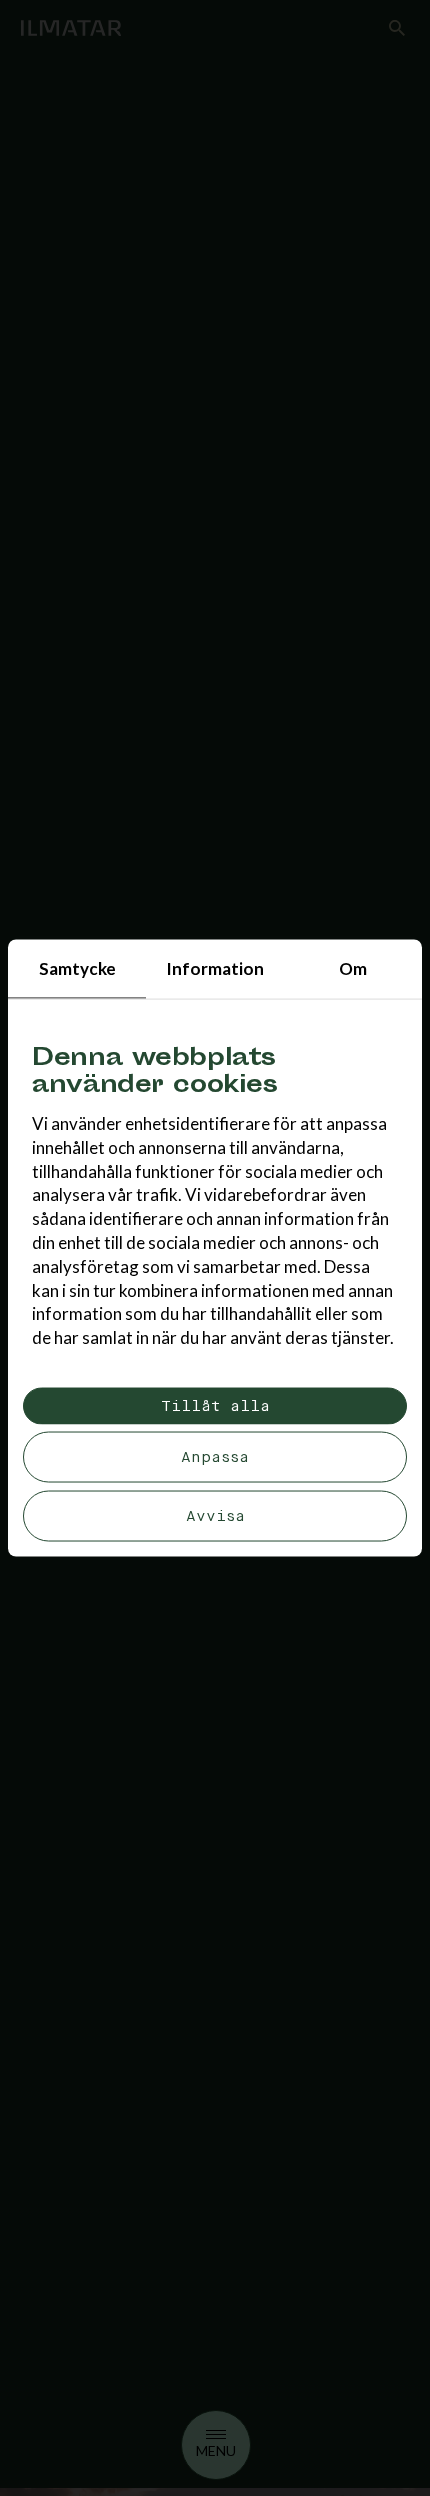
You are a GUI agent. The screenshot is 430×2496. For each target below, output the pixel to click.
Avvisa (215, 1515)
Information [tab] (215, 968)
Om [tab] (353, 968)
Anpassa (215, 1457)
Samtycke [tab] (77, 968)
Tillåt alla (215, 1405)
